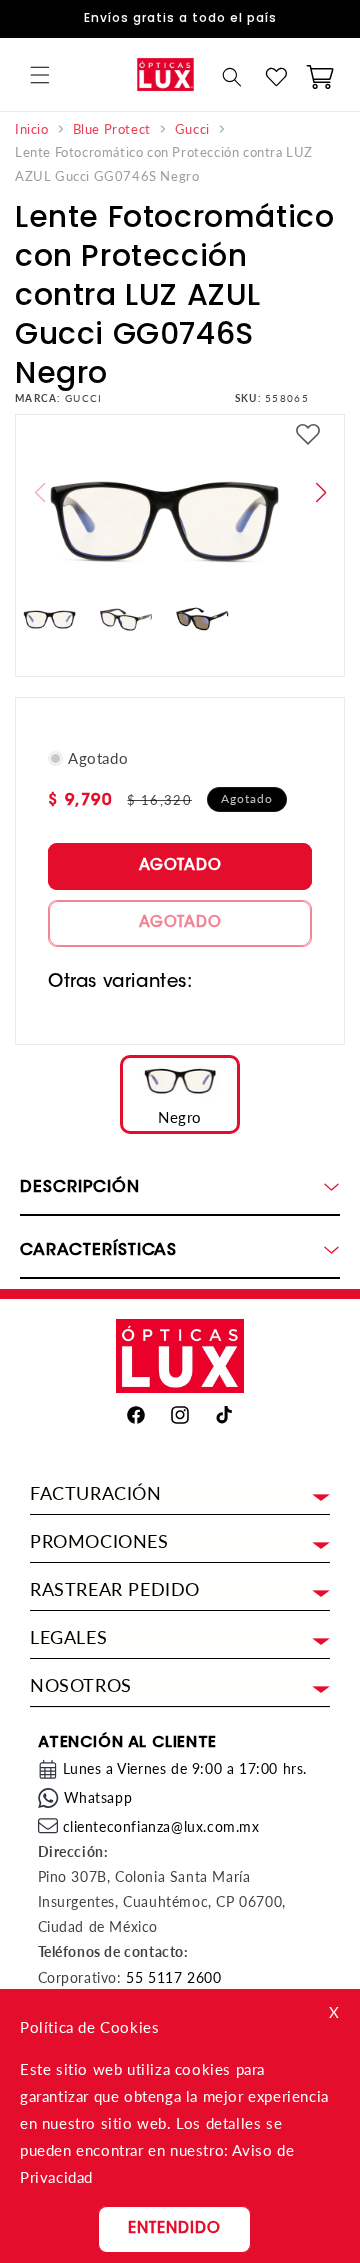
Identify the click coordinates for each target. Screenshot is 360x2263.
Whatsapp (98, 1797)
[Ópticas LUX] (165, 74)
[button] (40, 75)
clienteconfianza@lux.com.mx (161, 1826)
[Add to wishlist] (308, 436)
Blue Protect (112, 129)
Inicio (32, 129)
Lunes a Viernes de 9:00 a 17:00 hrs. (185, 1768)
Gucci (192, 129)
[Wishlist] (276, 77)
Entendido (174, 2229)
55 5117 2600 (173, 1977)
